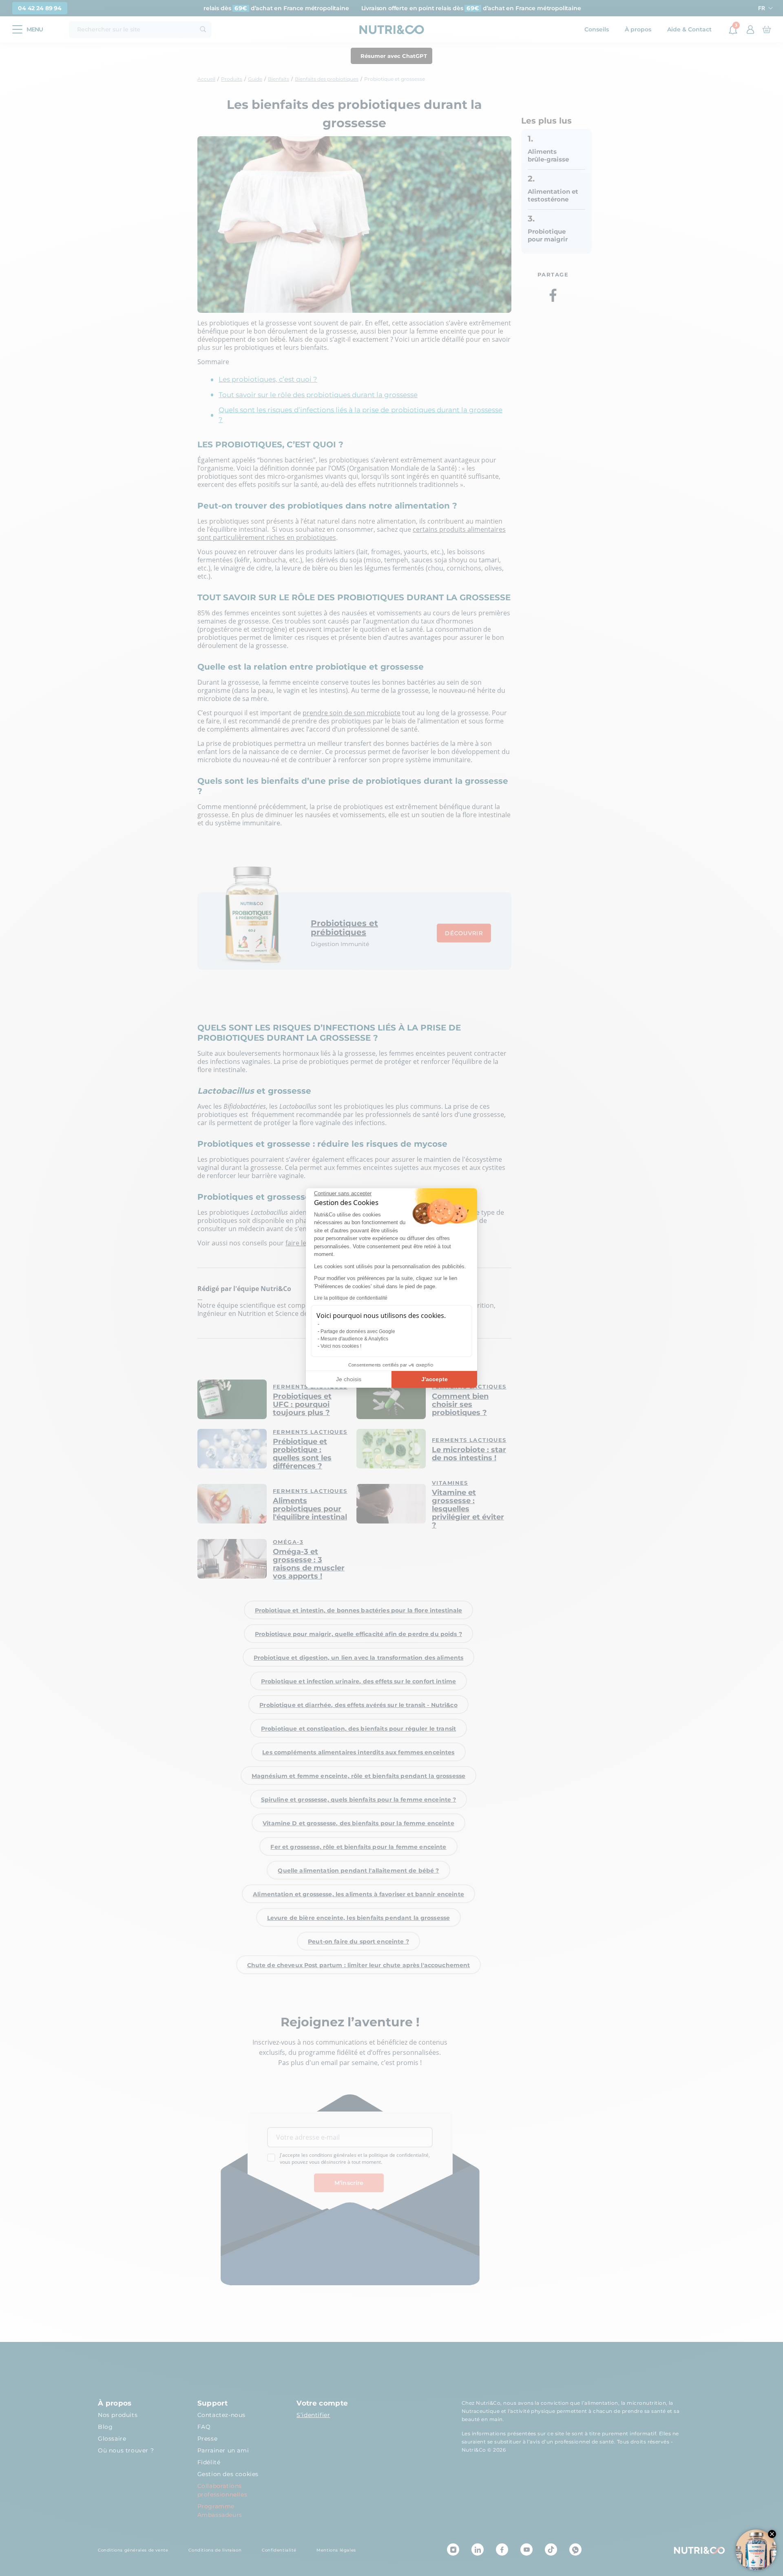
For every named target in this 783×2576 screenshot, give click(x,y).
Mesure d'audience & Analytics (354, 1339)
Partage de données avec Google (358, 1331)
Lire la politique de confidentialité (351, 1298)
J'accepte (435, 1379)
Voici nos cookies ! (341, 1346)
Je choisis (349, 1379)
